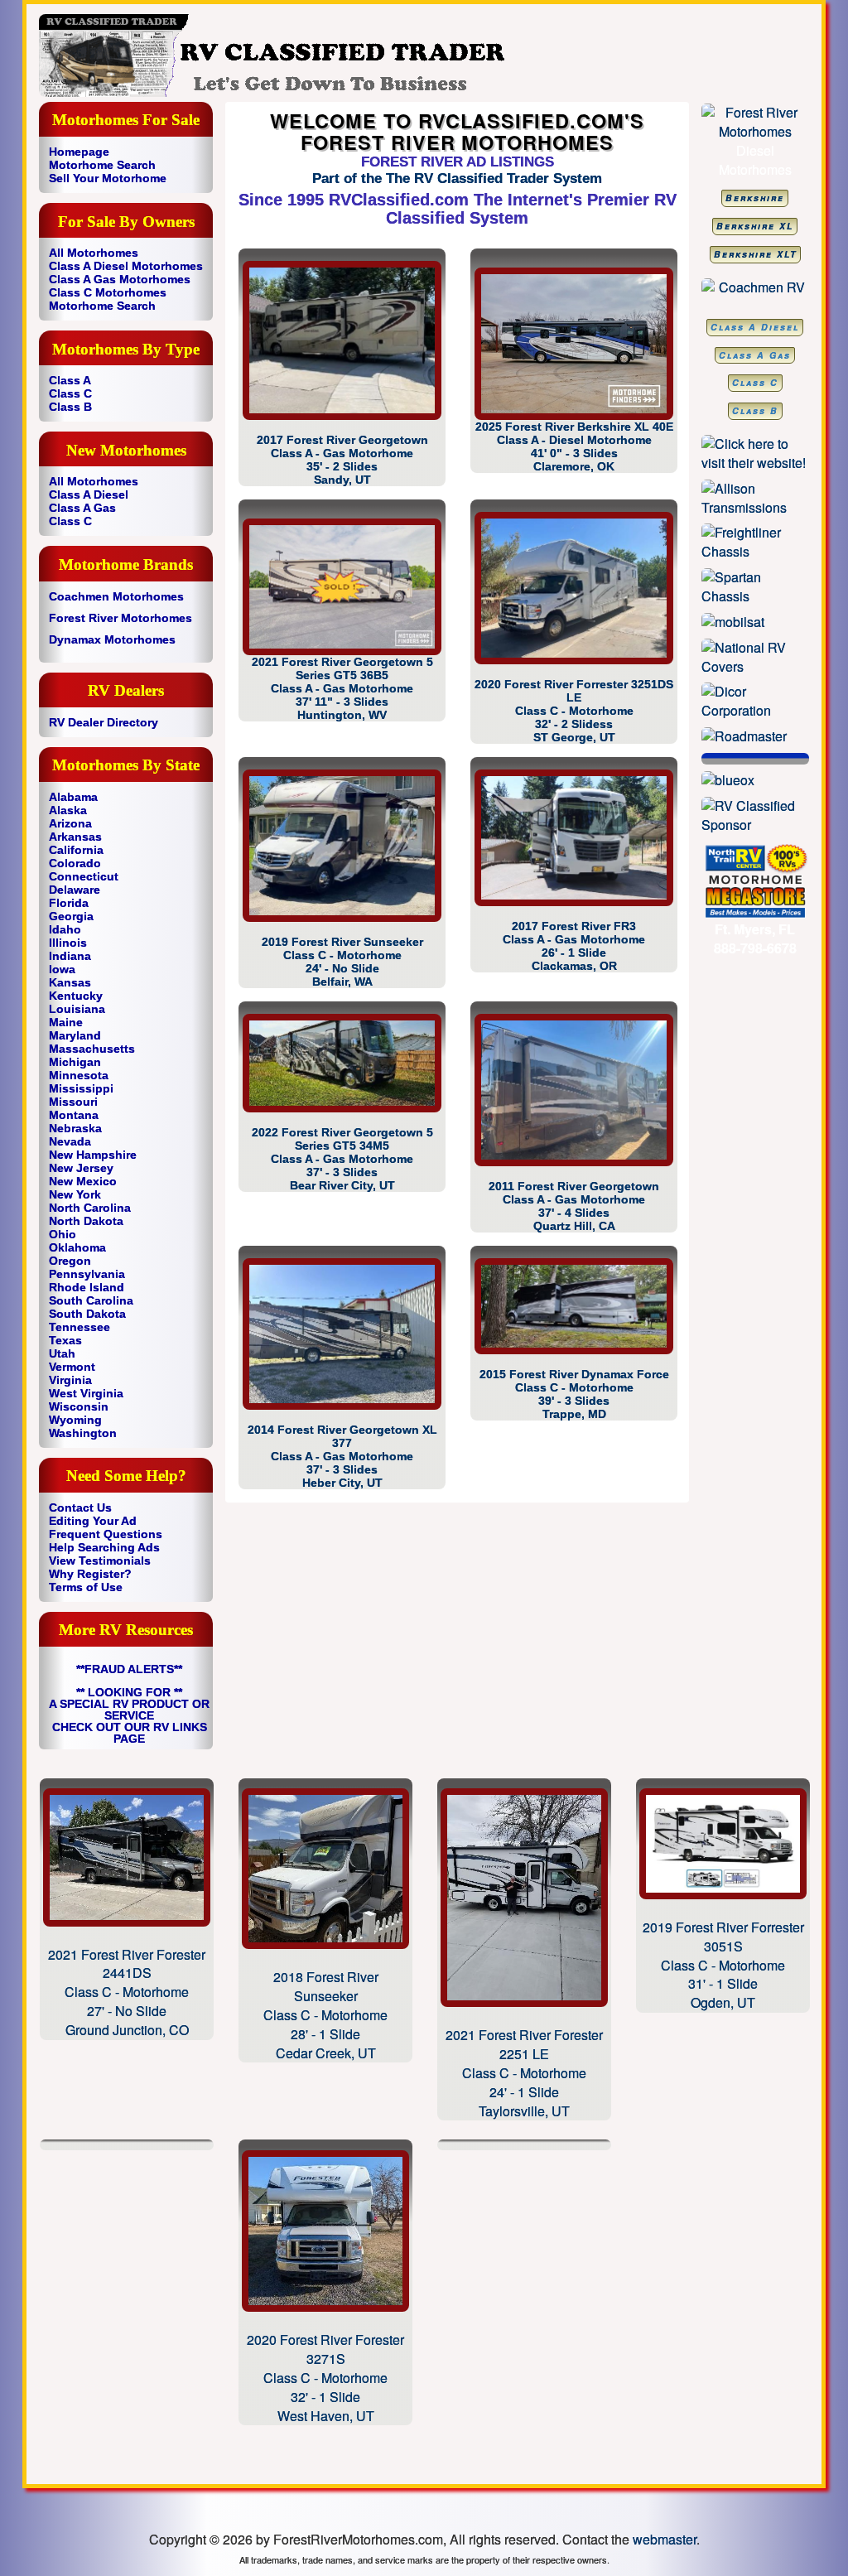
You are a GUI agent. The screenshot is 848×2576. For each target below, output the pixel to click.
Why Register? (90, 1574)
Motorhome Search (102, 165)
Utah (62, 1353)
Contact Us (80, 1507)
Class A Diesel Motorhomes (126, 266)
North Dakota (86, 1221)
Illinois (68, 943)
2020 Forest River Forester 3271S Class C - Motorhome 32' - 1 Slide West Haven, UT (325, 2377)
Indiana (70, 956)
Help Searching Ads (104, 1547)
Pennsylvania (87, 1274)
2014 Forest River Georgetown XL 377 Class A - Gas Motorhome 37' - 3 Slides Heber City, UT (342, 1456)
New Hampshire (93, 1155)
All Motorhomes (94, 253)
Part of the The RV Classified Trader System (457, 178)
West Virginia (86, 1393)
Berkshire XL (755, 226)
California (76, 850)
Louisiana (77, 1009)
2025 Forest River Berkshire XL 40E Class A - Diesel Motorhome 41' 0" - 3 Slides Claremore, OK (574, 446)
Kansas (70, 982)
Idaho (65, 929)
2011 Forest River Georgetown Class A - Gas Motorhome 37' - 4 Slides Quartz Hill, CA (574, 1206)
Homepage (79, 152)
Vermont (72, 1367)
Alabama (73, 797)
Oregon (70, 1261)
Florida (69, 903)
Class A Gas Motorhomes (120, 279)
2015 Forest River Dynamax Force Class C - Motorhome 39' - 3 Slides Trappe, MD (574, 1394)
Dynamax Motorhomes (112, 639)
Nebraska (75, 1128)
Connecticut (84, 876)
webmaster (665, 2539)
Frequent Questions (106, 1534)
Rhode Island (87, 1287)
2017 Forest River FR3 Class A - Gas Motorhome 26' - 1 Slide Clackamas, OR (574, 946)
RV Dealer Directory (104, 722)
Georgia (71, 916)
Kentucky (76, 996)
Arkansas (75, 837)
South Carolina (91, 1300)
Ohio (63, 1234)
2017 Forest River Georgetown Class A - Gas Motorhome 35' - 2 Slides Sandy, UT (342, 460)
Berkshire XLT (755, 254)
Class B (70, 407)
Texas (65, 1340)
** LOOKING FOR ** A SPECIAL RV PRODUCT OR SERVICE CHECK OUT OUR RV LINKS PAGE (129, 1715)
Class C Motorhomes (108, 292)
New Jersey (81, 1168)
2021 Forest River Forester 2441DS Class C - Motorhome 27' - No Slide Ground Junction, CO (127, 1992)
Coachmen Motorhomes (116, 596)
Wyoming (75, 1420)
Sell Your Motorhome (108, 178)
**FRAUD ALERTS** (129, 1669)
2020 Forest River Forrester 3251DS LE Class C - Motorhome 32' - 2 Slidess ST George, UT (574, 711)
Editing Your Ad (93, 1521)
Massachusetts (92, 1049)
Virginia (70, 1380)
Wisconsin (79, 1406)
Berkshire (755, 198)
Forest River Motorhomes (120, 618)
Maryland (75, 1035)
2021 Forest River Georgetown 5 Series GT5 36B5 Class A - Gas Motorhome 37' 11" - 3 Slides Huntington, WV (342, 688)
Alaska (68, 810)
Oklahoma (77, 1247)
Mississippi (81, 1088)
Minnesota (79, 1075)
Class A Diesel (89, 494)
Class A (70, 380)
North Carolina (90, 1208)
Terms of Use (86, 1587)
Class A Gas (82, 508)
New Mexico (83, 1181)
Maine (66, 1022)
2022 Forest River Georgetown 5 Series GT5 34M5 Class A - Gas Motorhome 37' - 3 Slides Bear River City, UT (342, 1159)
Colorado (75, 863)
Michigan (75, 1062)
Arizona (70, 823)
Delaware (75, 890)
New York (75, 1194)
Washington (83, 1433)
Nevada (70, 1141)
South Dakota (87, 1314)
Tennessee (79, 1327)
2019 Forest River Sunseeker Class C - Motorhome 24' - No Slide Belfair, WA (342, 962)
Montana (74, 1115)
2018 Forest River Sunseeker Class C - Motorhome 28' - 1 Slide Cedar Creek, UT (325, 2014)
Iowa (62, 969)
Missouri (73, 1102)
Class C (70, 393)
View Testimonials (100, 1561)
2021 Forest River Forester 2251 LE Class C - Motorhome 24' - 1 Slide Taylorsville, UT (524, 2072)
